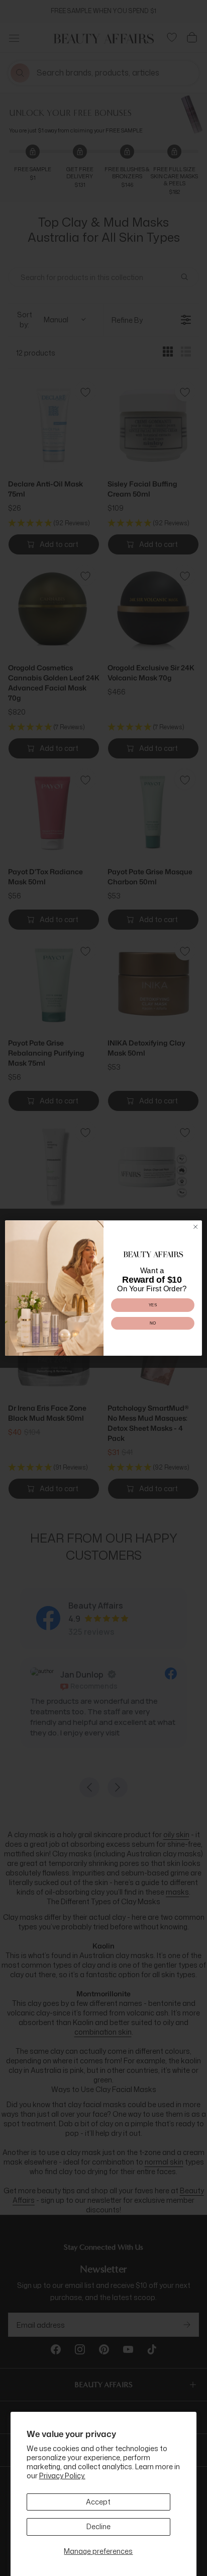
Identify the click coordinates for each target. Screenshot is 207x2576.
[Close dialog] (195, 1227)
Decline (98, 2526)
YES (153, 1305)
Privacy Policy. (62, 2476)
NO (153, 1323)
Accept (98, 2502)
